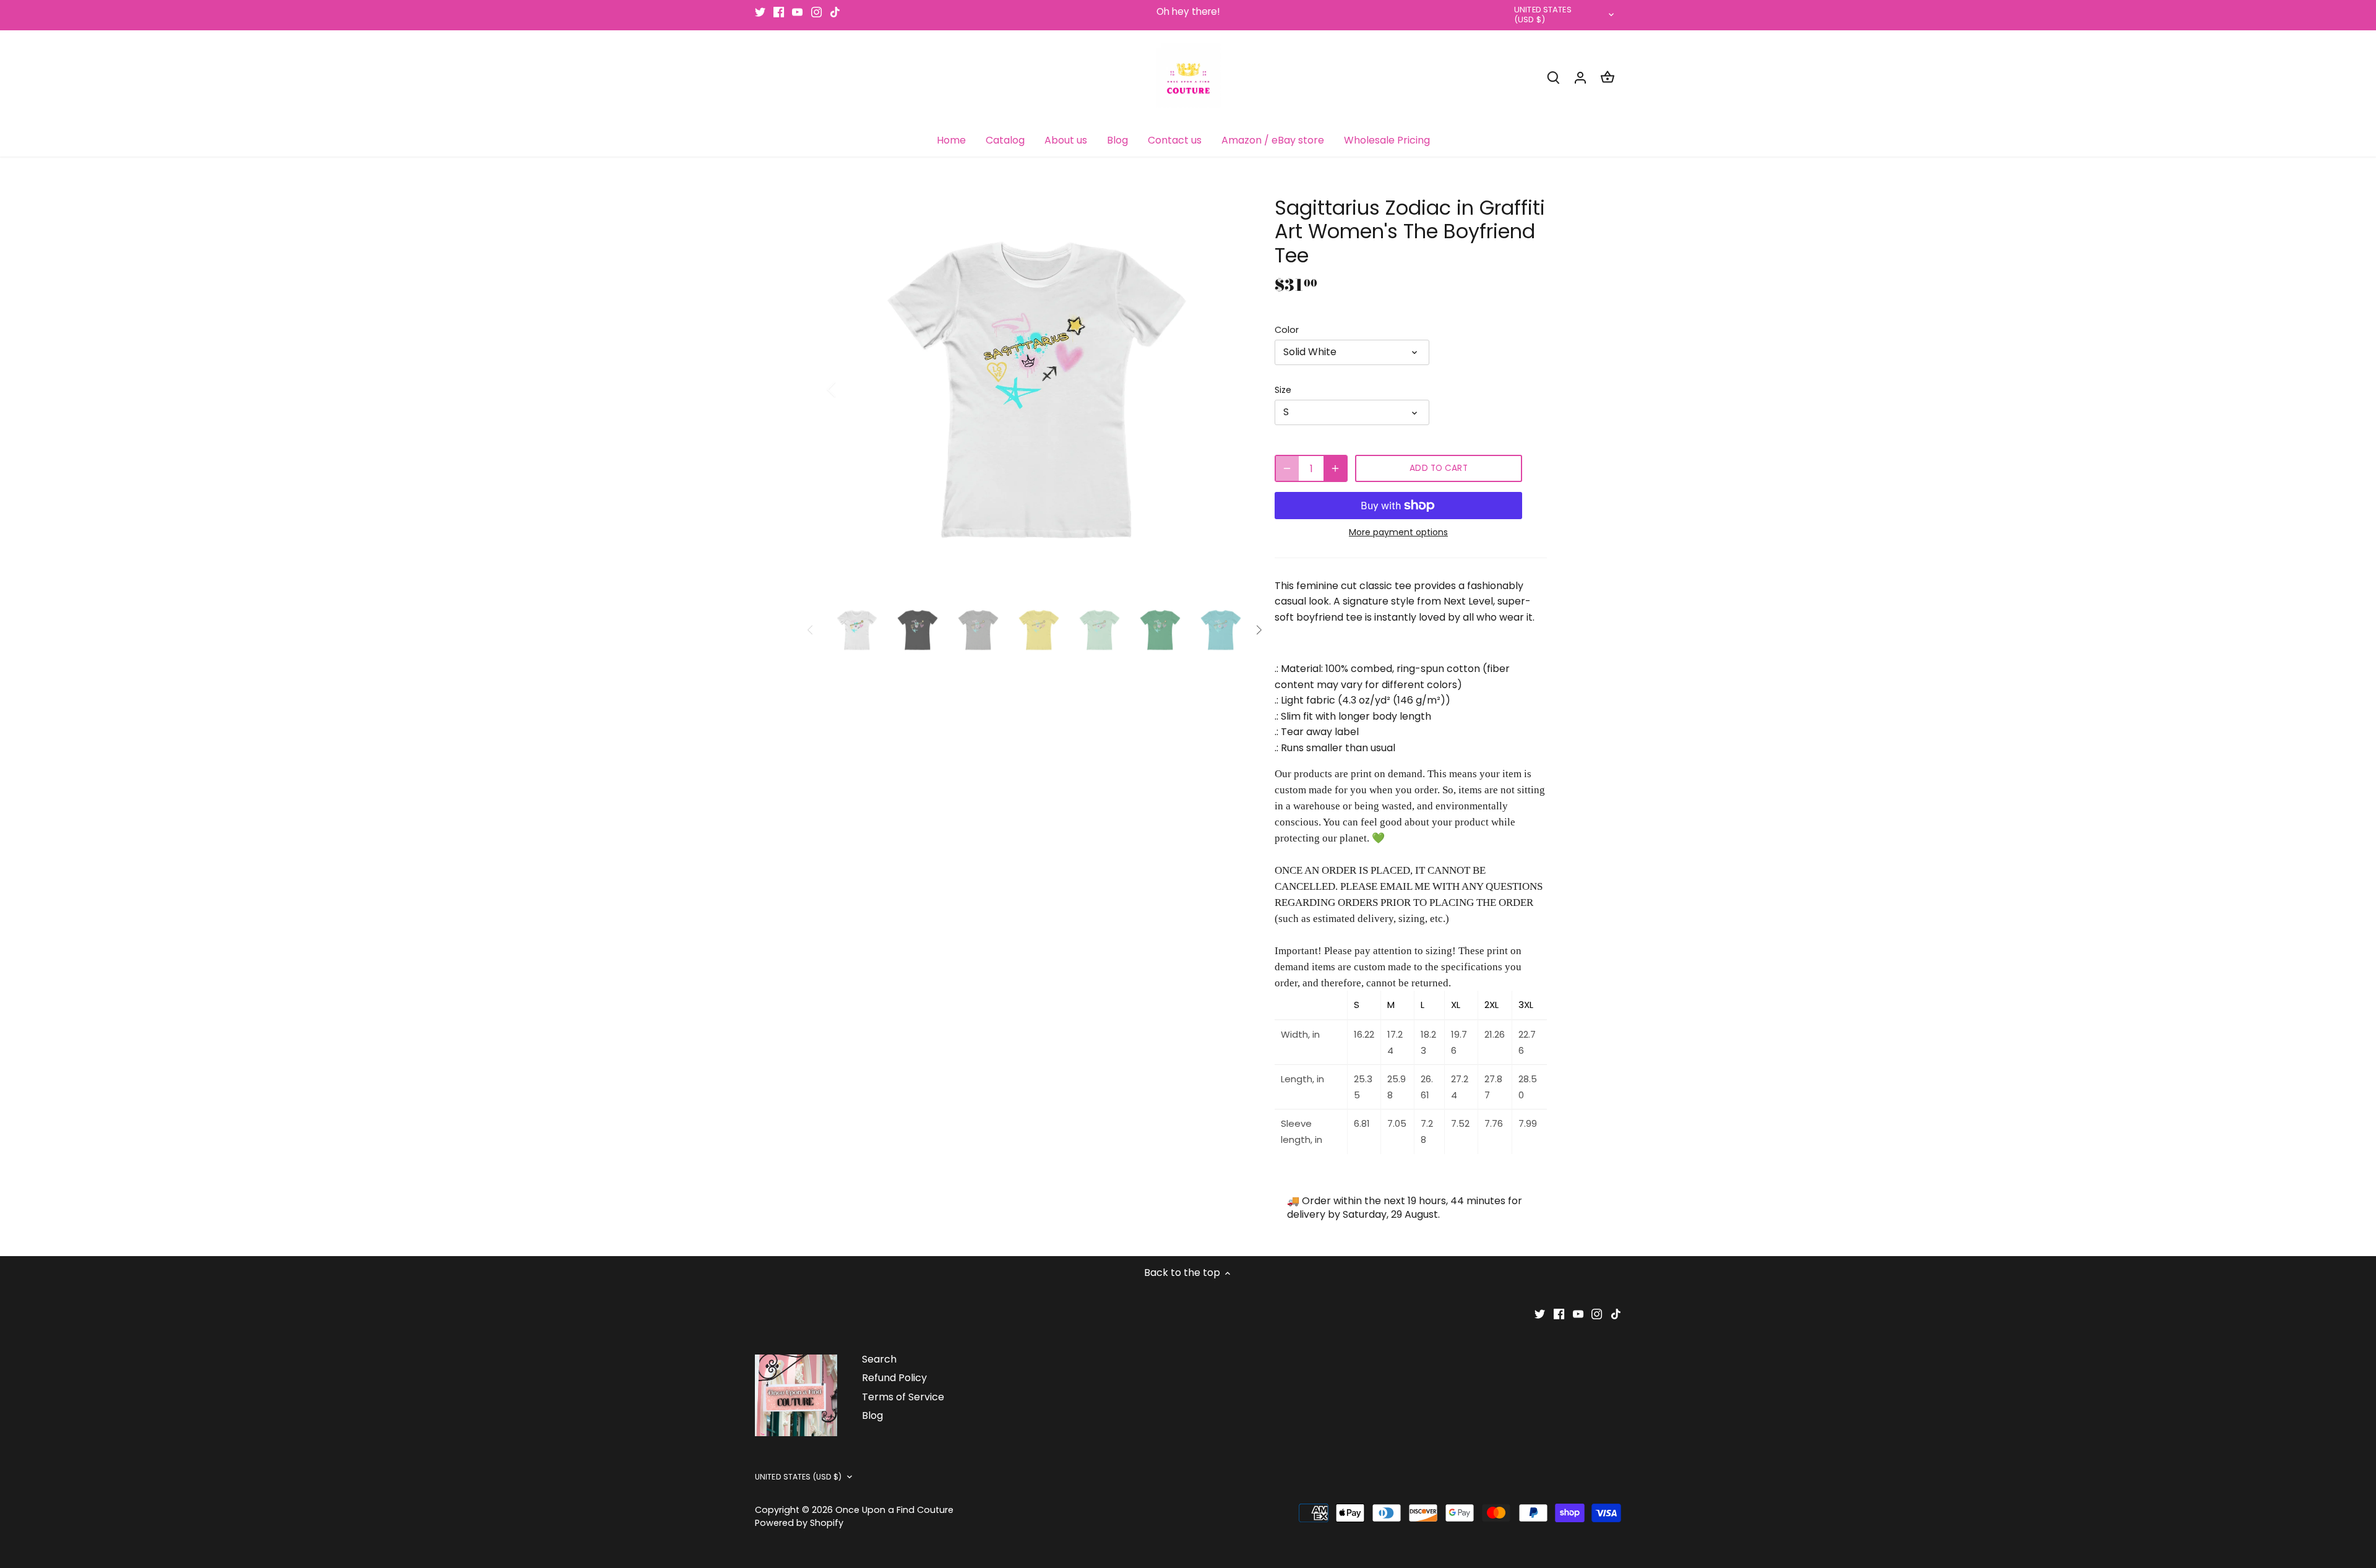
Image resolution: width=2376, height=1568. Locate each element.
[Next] (1226, 389)
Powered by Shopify (799, 1523)
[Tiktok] (835, 12)
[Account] (1580, 77)
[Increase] (1335, 468)
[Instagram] (816, 12)
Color (1287, 330)
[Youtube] (797, 12)
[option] (1037, 389)
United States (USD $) (1543, 15)
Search (879, 1359)
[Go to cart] (1608, 77)
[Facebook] (779, 12)
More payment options (1398, 532)
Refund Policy (894, 1378)
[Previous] (848, 389)
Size (1283, 390)
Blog (872, 1415)
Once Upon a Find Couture (894, 1510)
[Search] (1553, 77)
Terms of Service (903, 1397)
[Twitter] (760, 12)
